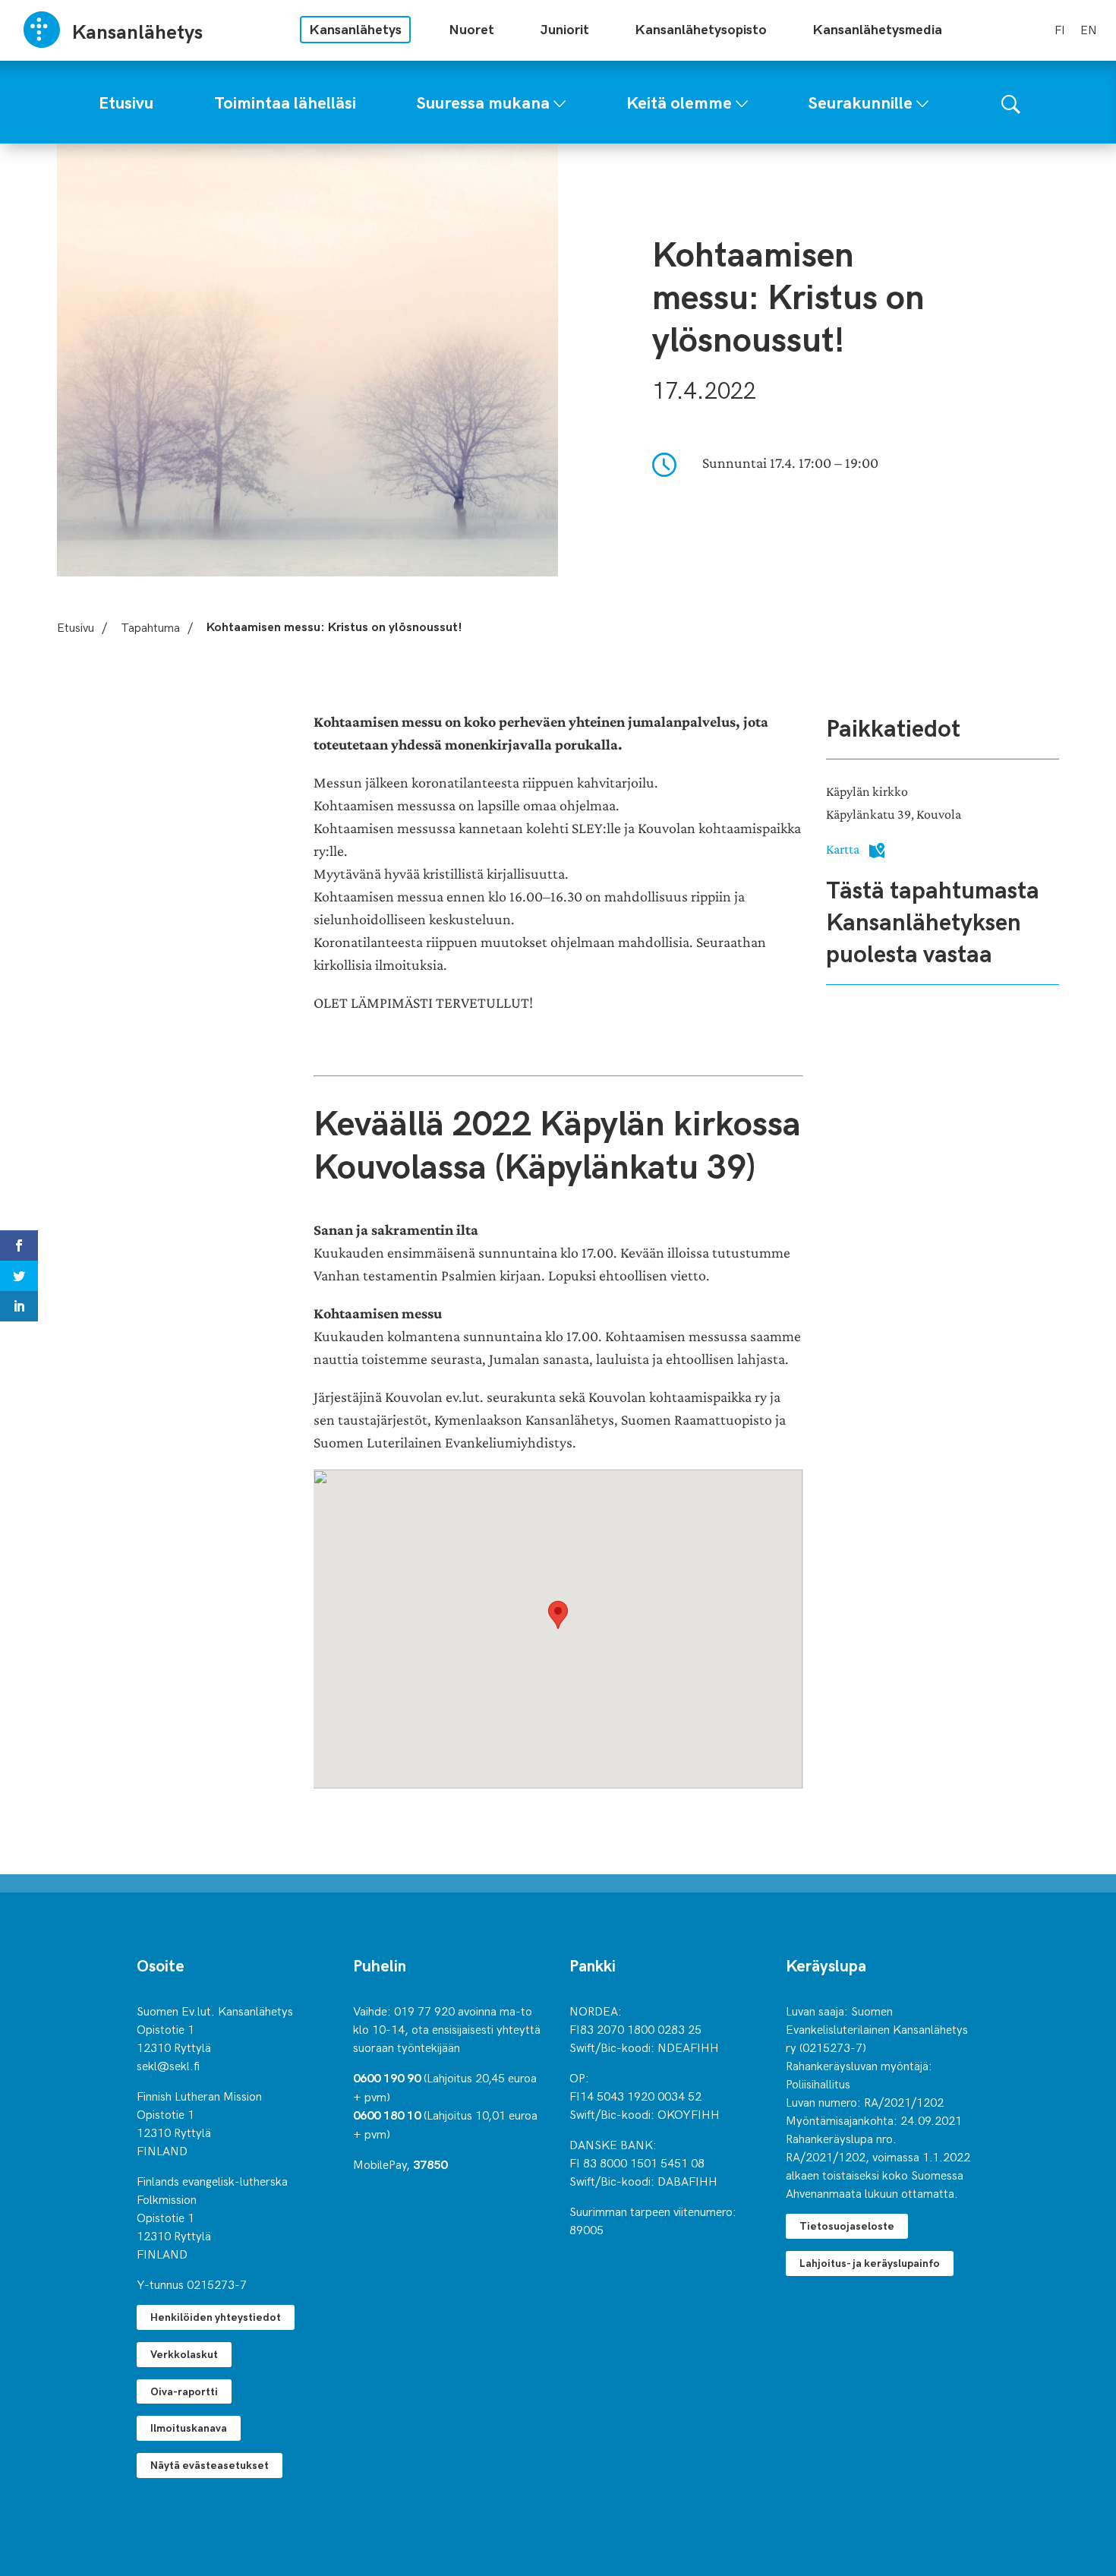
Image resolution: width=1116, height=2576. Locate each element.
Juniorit (564, 28)
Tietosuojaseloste (847, 2226)
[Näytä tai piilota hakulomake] (1011, 102)
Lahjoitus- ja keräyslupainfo (870, 2263)
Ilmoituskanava (189, 2428)
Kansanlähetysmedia (877, 28)
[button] (558, 1615)
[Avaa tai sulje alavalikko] (560, 100)
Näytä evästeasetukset (210, 2465)
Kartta (844, 849)
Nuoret (471, 28)
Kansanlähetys (355, 28)
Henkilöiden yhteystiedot (216, 2317)
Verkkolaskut (184, 2354)
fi (1060, 29)
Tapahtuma (150, 627)
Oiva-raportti (184, 2391)
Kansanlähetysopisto (701, 28)
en (1089, 29)
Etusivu (76, 627)
